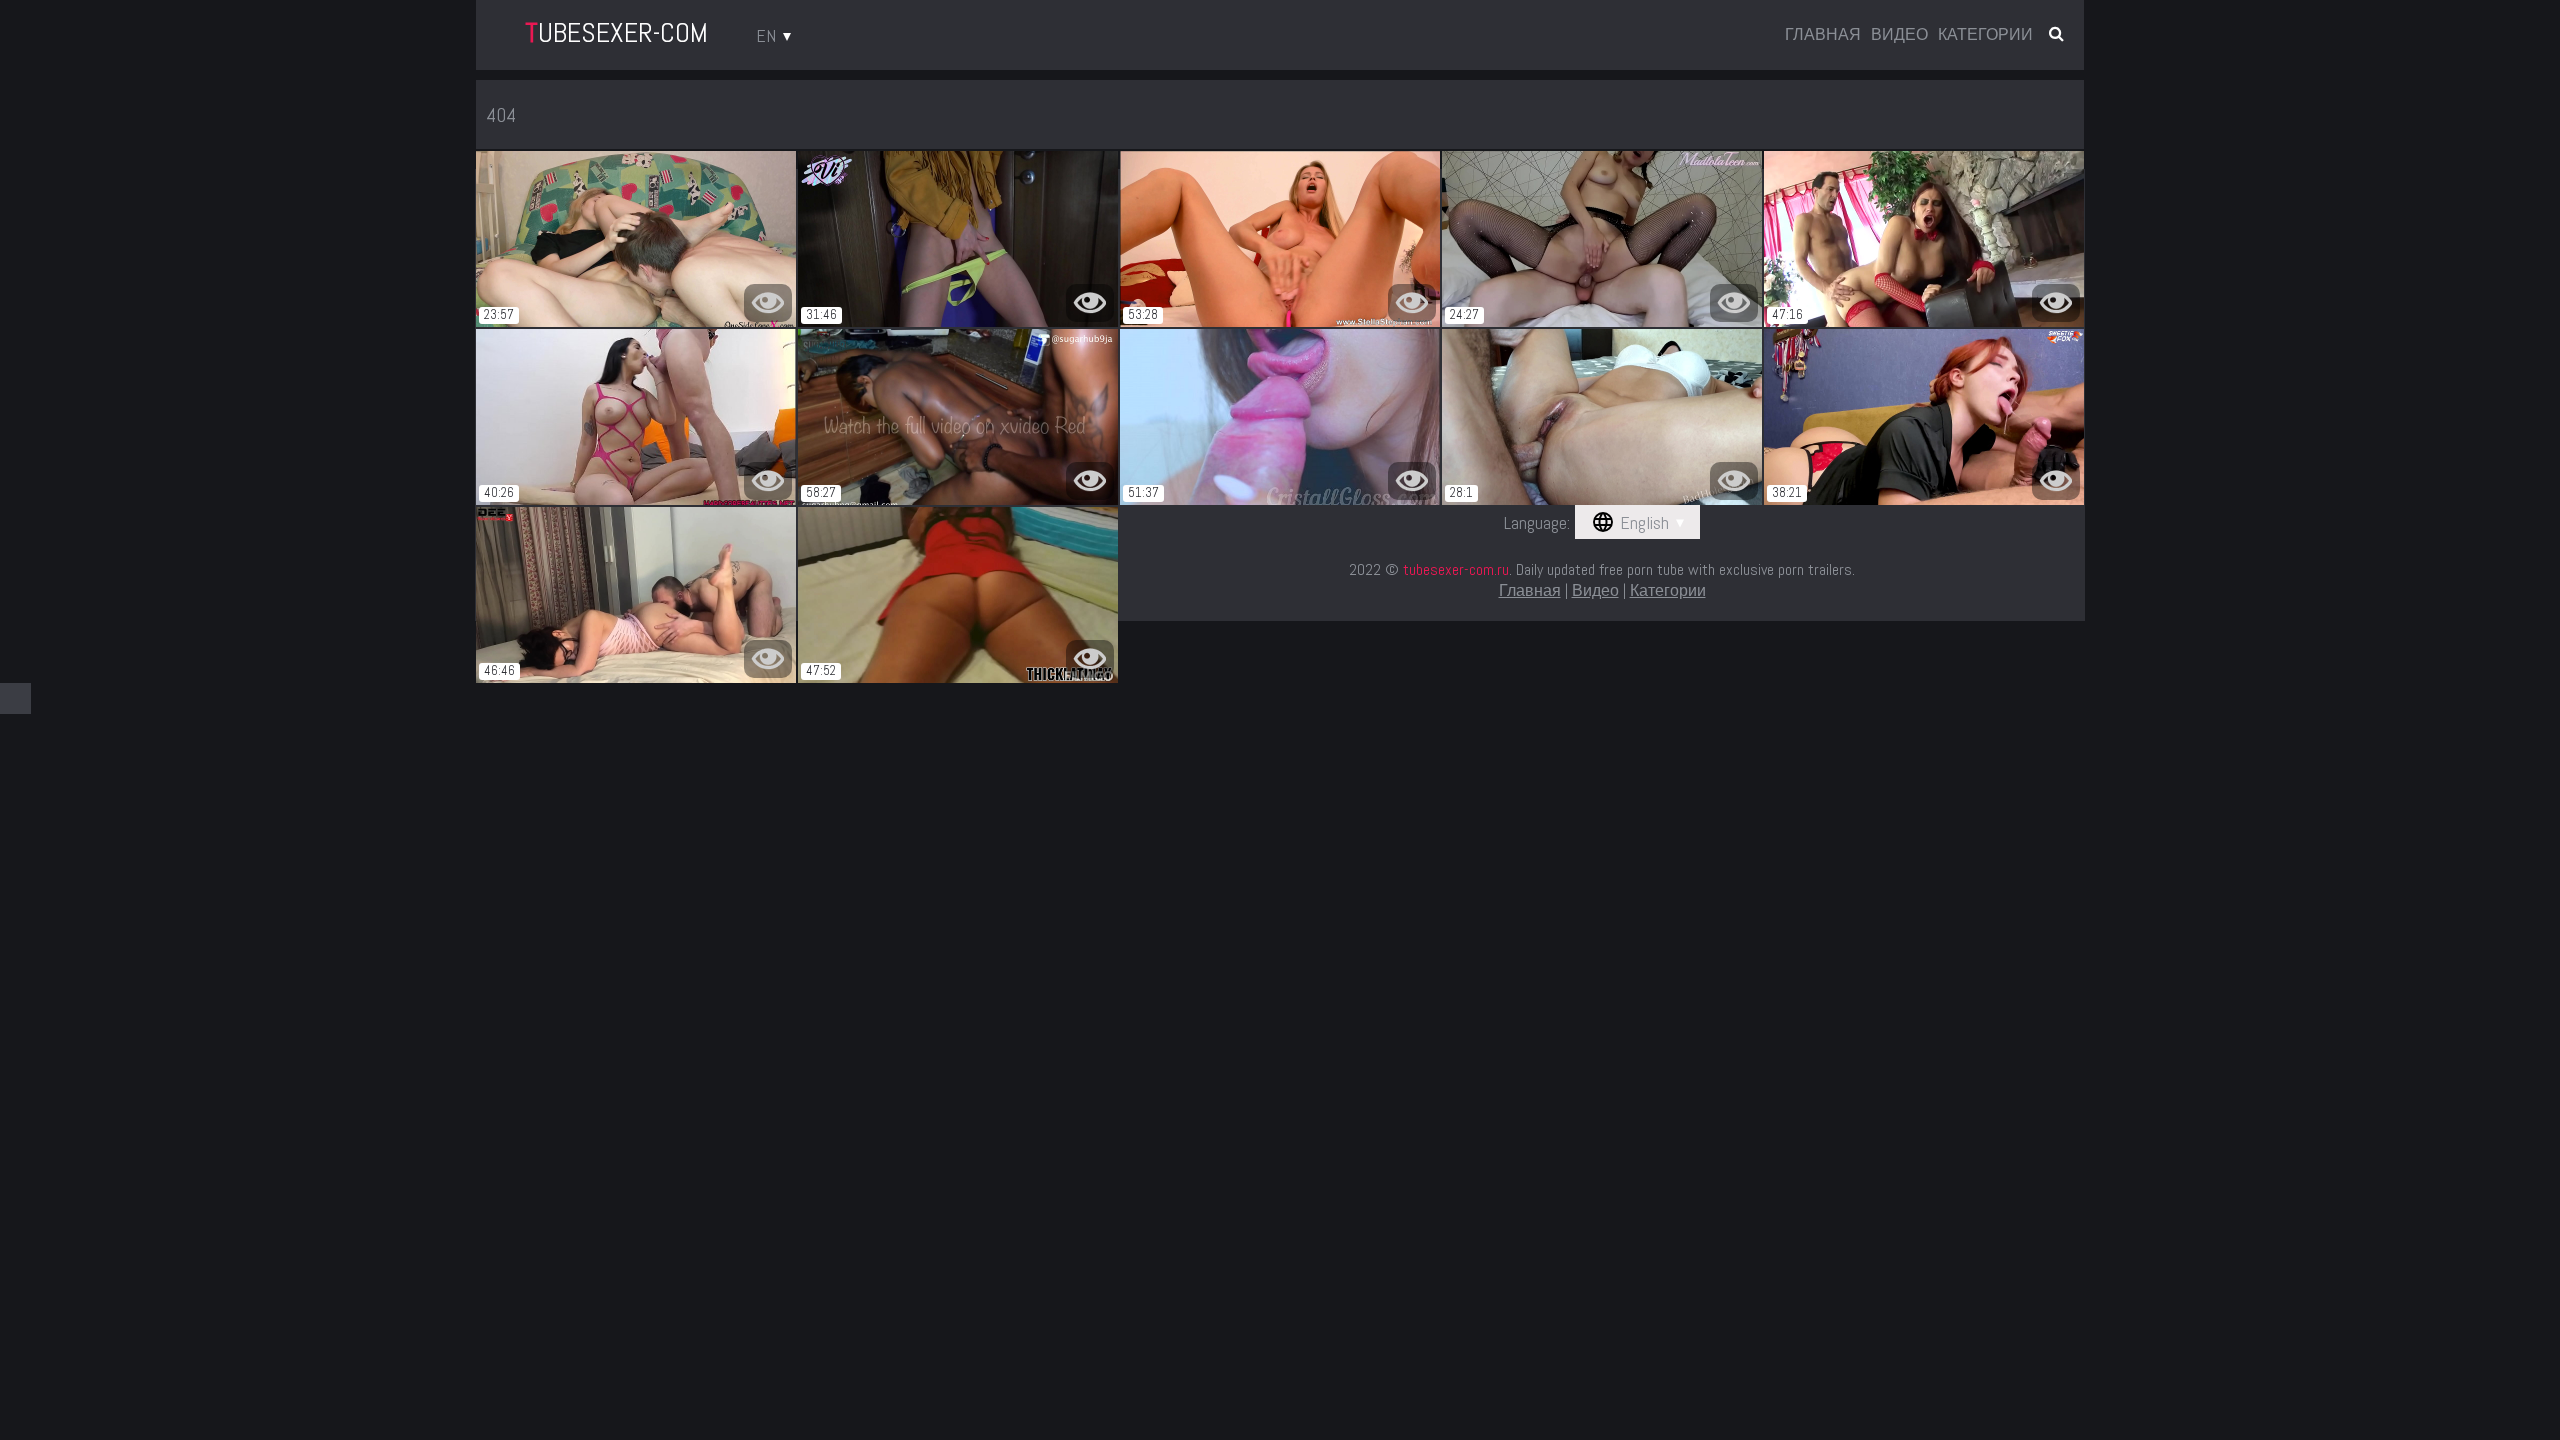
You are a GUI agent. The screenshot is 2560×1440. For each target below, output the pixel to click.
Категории (1985, 35)
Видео (1899, 35)
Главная (1823, 35)
